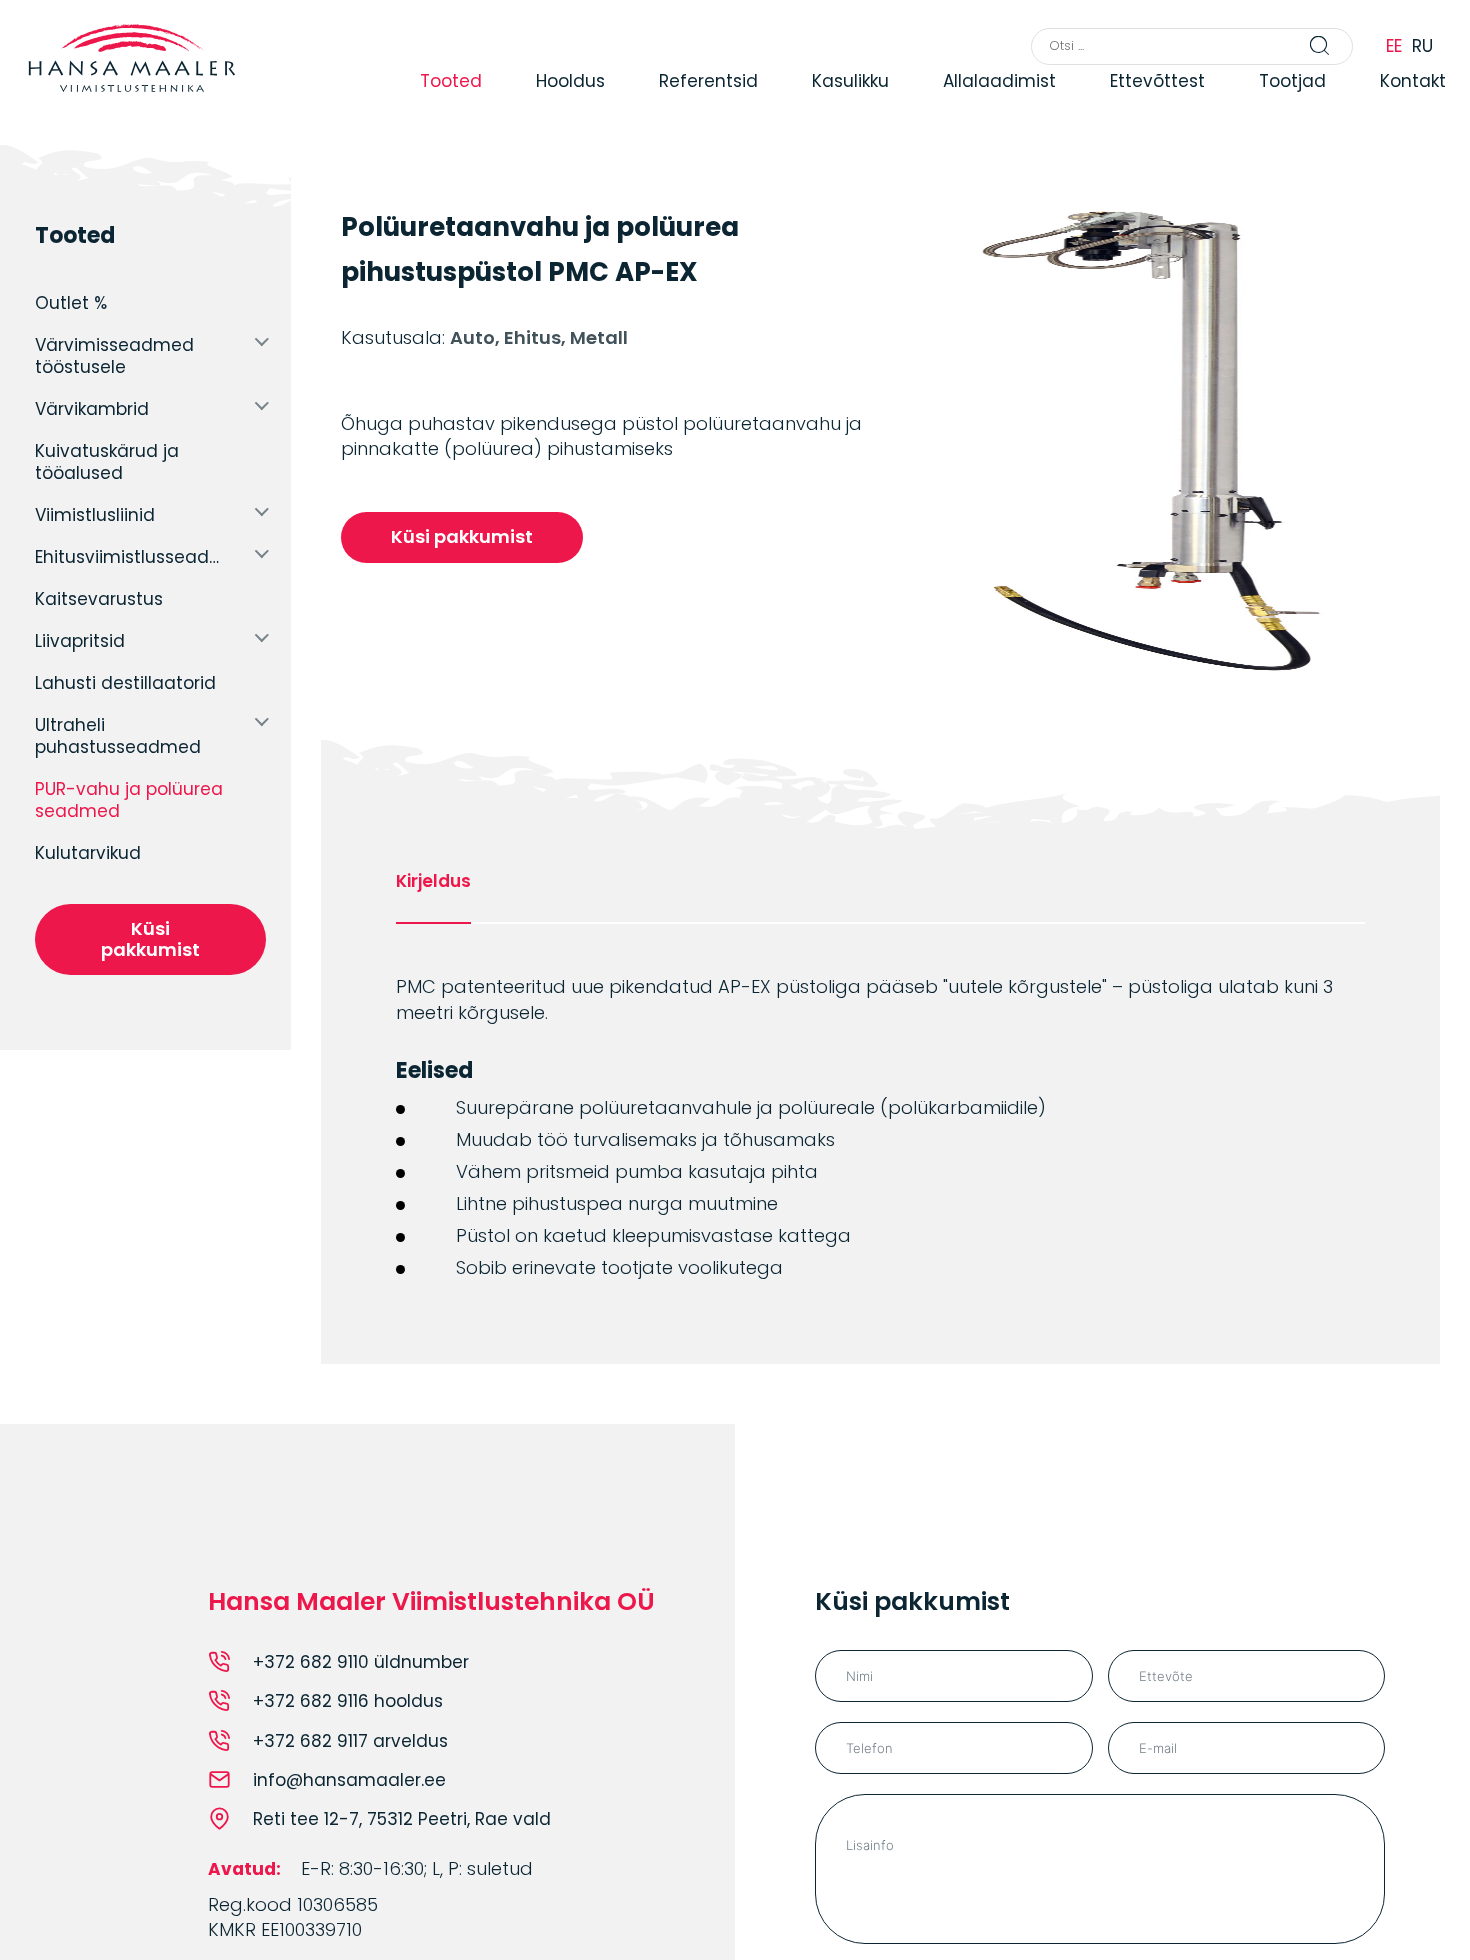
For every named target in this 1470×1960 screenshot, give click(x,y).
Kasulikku (840, 102)
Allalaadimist (990, 102)
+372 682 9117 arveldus (350, 1741)
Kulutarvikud (88, 853)
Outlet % (71, 303)
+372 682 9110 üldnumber (361, 1662)
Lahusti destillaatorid (125, 683)
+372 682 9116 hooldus (348, 1701)
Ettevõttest (1149, 102)
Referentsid (697, 102)
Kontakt (1407, 102)
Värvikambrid (92, 409)
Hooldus (558, 102)
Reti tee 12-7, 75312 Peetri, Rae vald (402, 1819)
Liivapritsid (80, 641)
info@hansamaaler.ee (349, 1780)
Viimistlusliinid (95, 515)
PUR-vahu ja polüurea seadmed (129, 800)
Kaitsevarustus (99, 599)
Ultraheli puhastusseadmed (118, 736)
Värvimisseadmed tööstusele (114, 356)
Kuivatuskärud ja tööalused (107, 462)
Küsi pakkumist (150, 939)
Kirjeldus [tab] (433, 881)
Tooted (438, 102)
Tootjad (1285, 102)
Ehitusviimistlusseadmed (135, 557)
